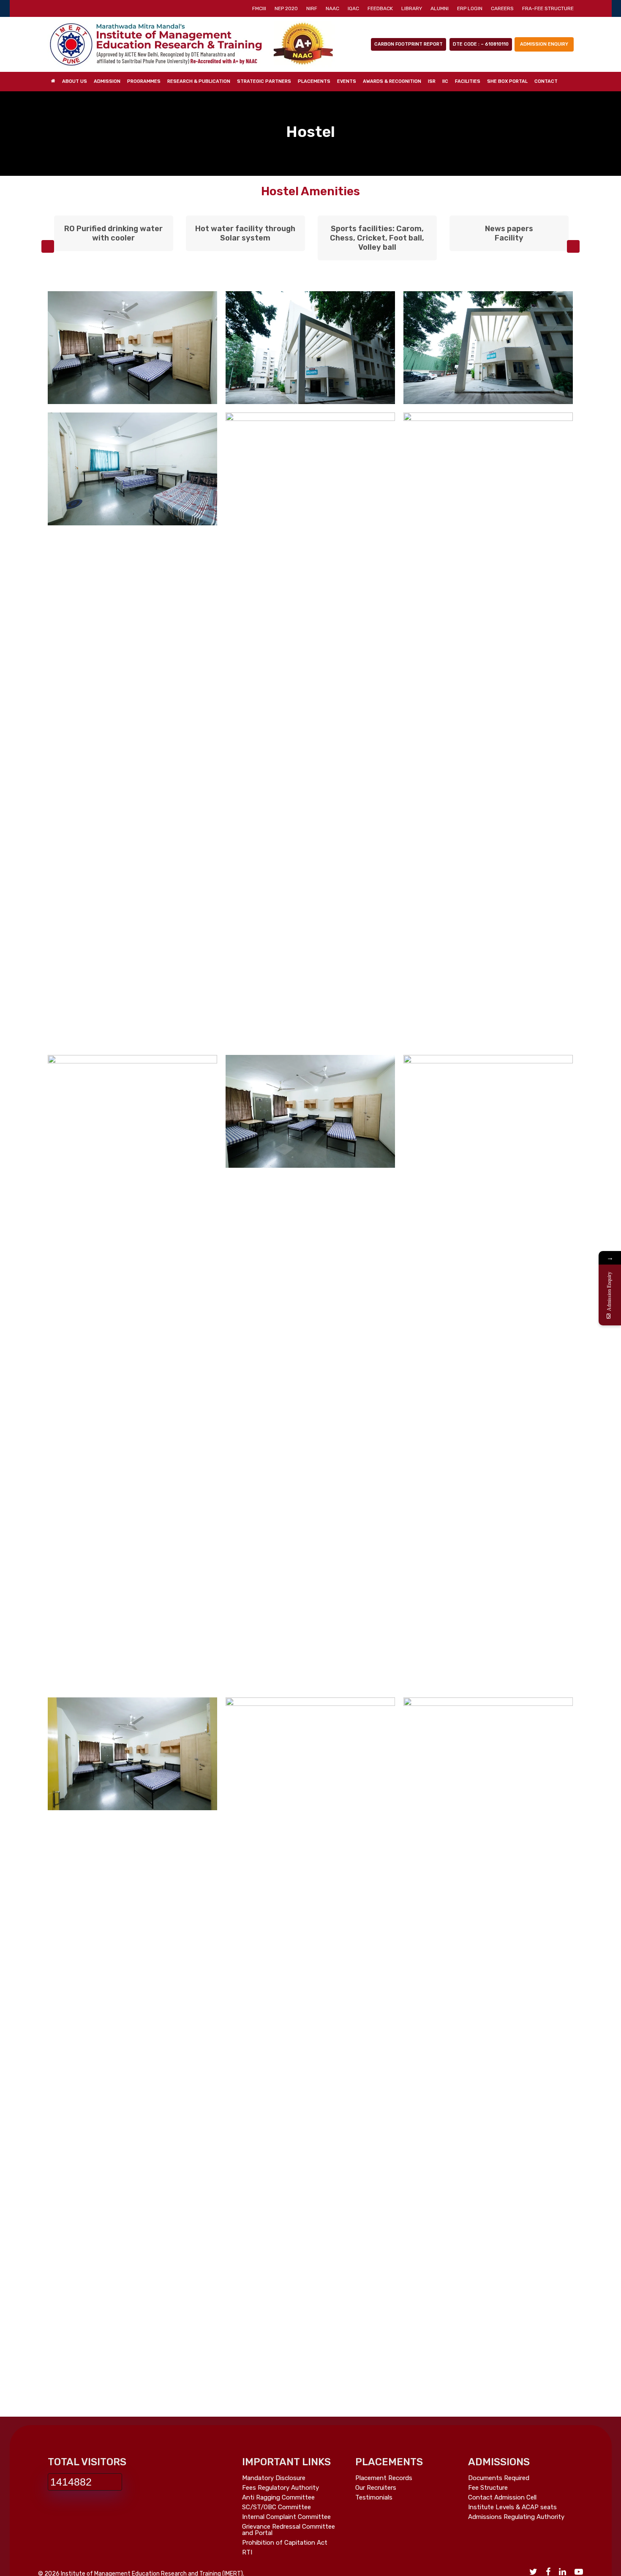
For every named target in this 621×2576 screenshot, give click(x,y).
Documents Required (499, 2478)
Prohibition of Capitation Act (285, 2543)
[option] (114, 235)
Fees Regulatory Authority (281, 2488)
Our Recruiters (376, 2488)
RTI (247, 2553)
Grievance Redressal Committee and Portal (289, 2530)
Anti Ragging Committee (278, 2498)
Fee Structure (488, 2488)
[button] (48, 246)
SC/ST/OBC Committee (276, 2507)
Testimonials (374, 2498)
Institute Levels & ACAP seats (512, 2507)
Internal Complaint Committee (286, 2517)
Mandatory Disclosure (274, 2478)
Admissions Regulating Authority (516, 2517)
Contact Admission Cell (502, 2498)
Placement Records (384, 2478)
